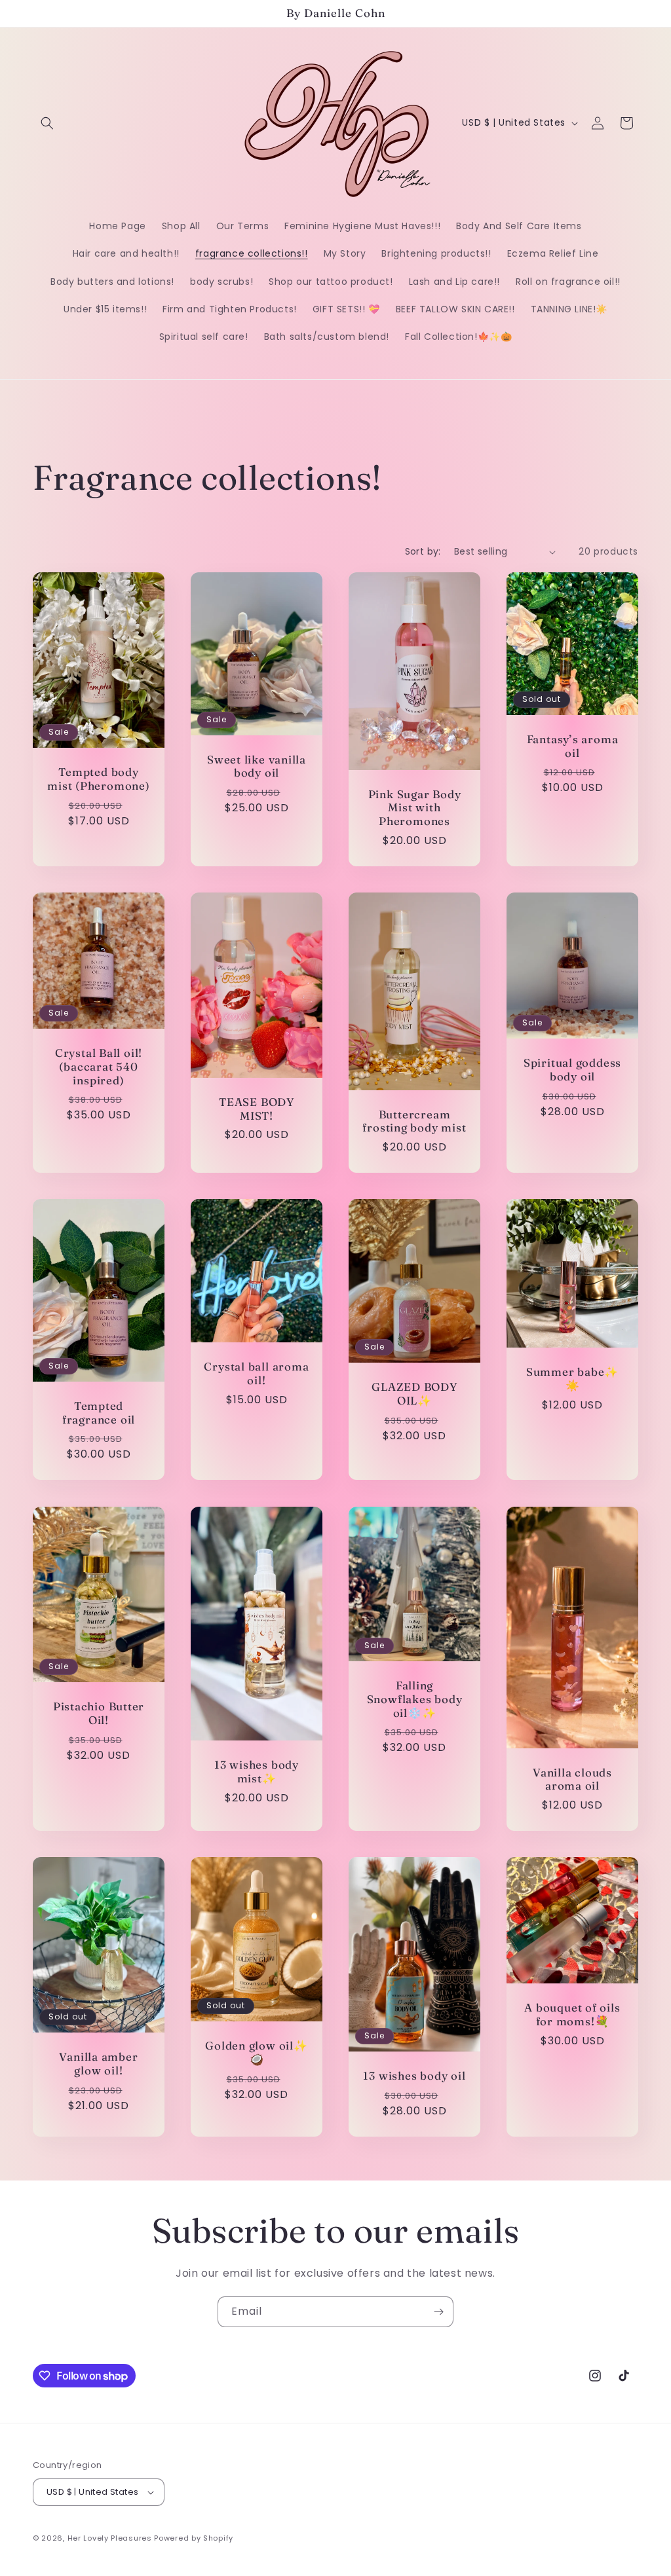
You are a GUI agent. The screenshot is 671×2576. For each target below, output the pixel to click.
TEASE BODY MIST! (257, 1109)
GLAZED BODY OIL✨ (414, 1394)
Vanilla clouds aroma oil (572, 1779)
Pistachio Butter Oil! (99, 1713)
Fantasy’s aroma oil (573, 746)
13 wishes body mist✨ (257, 1772)
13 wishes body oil (414, 2076)
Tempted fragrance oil (99, 1413)
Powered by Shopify (194, 2538)
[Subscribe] (438, 2312)
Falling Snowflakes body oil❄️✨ (415, 1699)
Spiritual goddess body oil (572, 1070)
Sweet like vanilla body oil (257, 766)
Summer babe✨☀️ (572, 1379)
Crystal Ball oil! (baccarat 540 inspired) (99, 1067)
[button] (47, 123)
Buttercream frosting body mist (414, 1121)
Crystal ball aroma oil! (256, 1373)
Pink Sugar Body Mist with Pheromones (415, 808)
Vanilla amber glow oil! (98, 2064)
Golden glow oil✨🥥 (256, 2052)
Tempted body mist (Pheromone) (98, 779)
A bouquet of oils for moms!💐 (572, 2015)
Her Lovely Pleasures (111, 2538)
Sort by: (423, 551)
